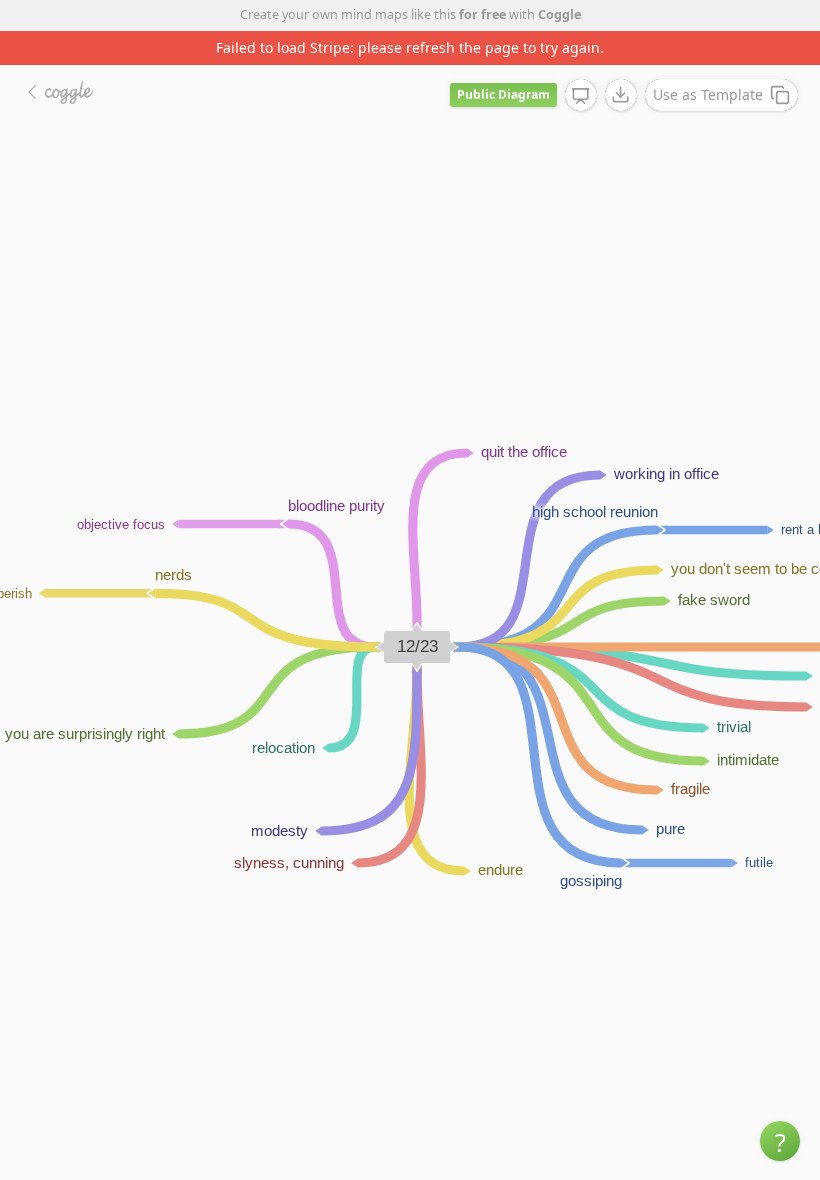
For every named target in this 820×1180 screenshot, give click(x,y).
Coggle (559, 14)
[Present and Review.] (581, 96)
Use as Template (708, 94)
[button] (780, 1141)
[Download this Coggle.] (621, 95)
